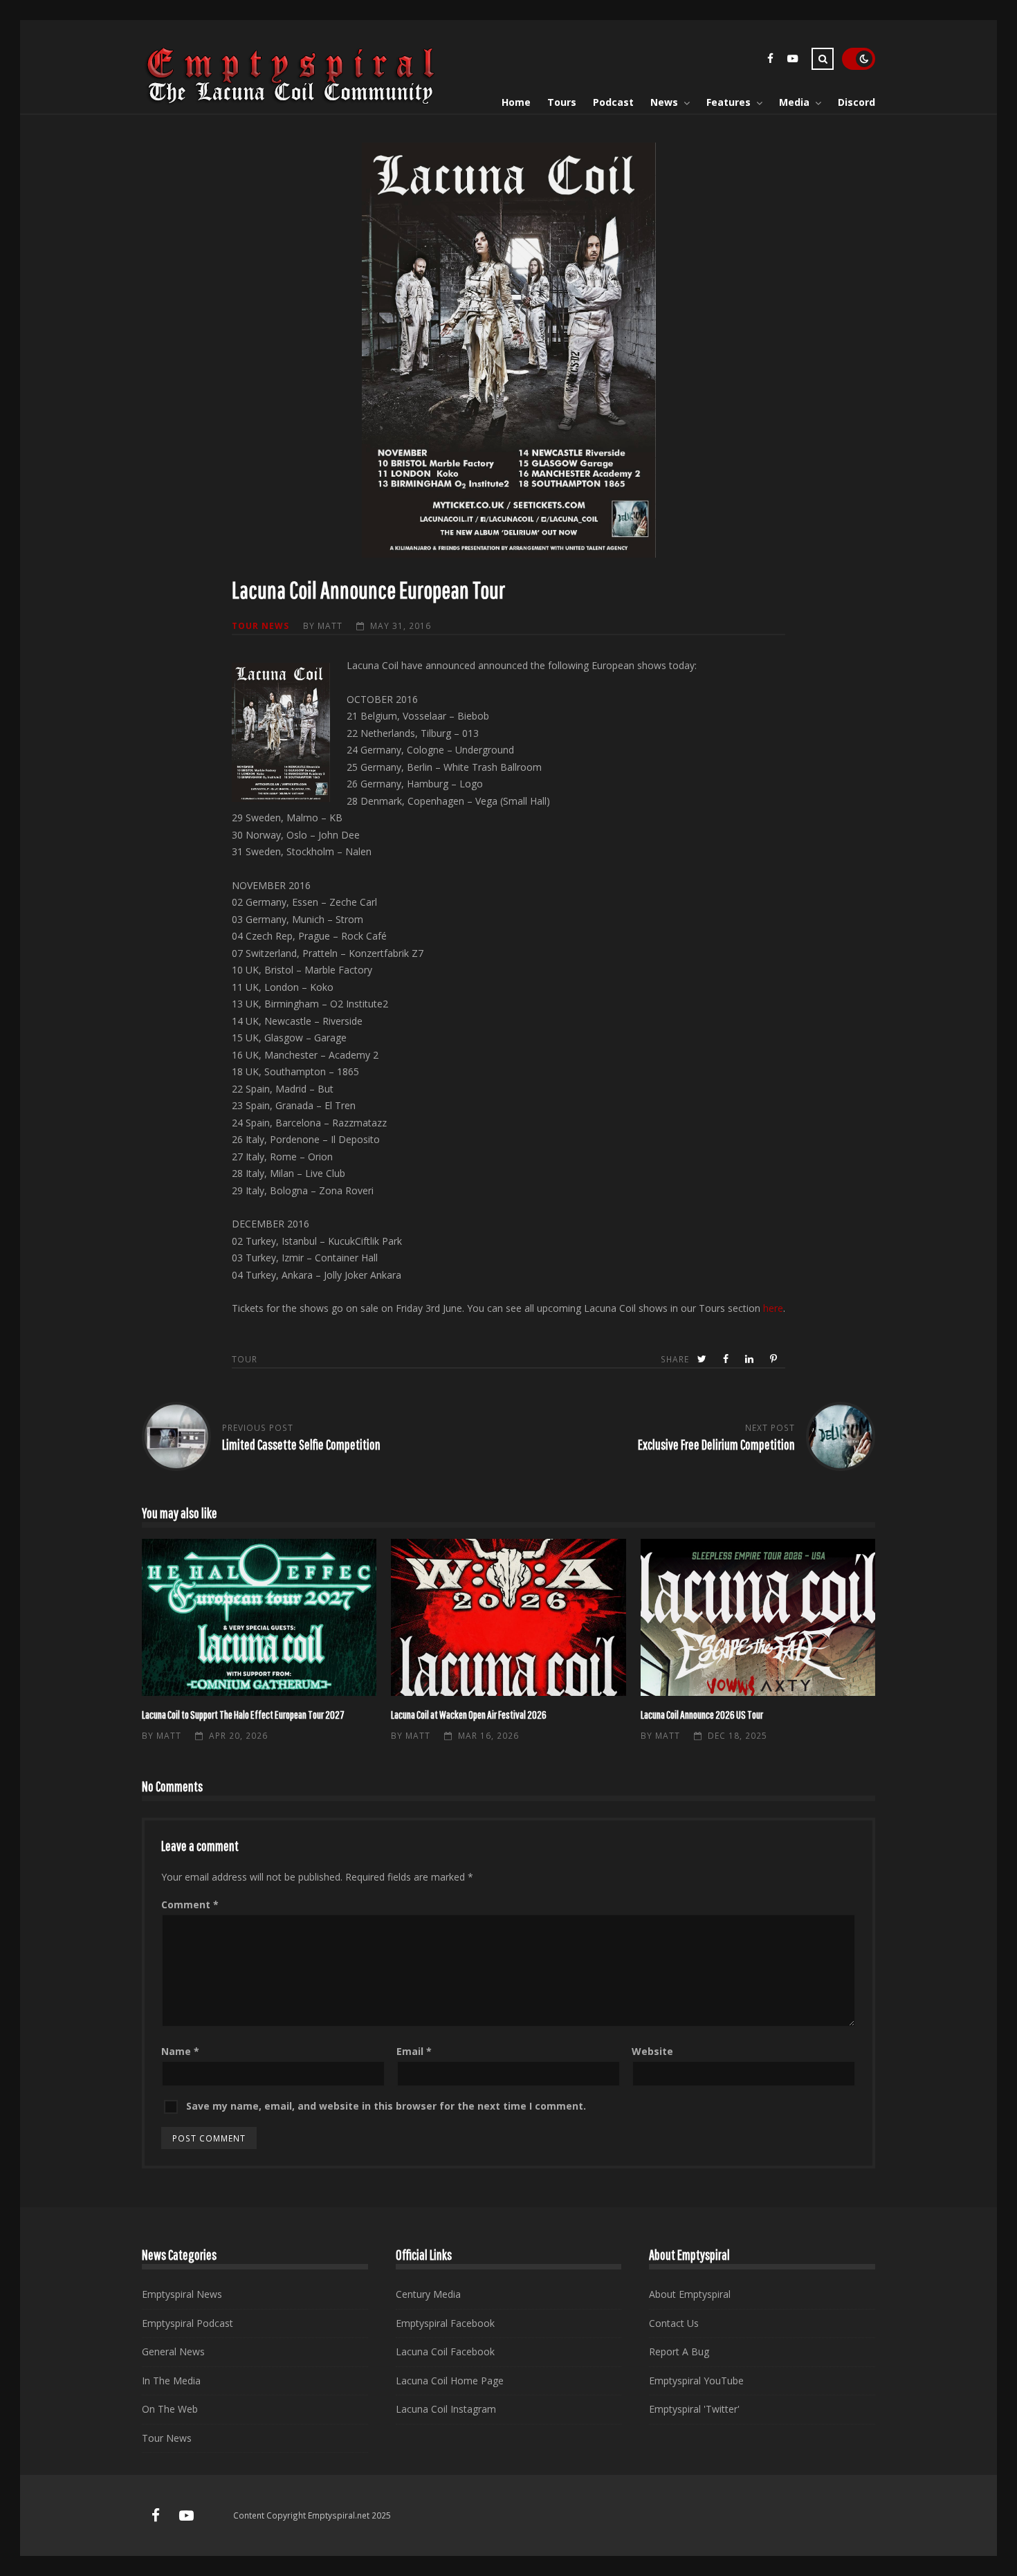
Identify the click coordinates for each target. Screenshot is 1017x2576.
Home (516, 102)
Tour (245, 1359)
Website (652, 2051)
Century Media (428, 2294)
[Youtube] (792, 61)
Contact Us (674, 2323)
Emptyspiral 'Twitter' (694, 2409)
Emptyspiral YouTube (696, 2381)
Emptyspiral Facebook (445, 2323)
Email (414, 2051)
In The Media (171, 2381)
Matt (330, 625)
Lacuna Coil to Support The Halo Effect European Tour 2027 (259, 1617)
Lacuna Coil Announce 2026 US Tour (758, 1617)
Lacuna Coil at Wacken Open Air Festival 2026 (508, 1617)
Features (729, 102)
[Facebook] (770, 61)
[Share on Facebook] (727, 1359)
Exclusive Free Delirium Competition (716, 1444)
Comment (190, 1904)
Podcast (613, 102)
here (773, 1308)
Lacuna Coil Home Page (450, 2381)
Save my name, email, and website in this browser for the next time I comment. (386, 2106)
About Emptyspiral (690, 2294)
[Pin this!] (775, 1359)
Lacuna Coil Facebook (445, 2351)
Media (794, 102)
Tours (562, 102)
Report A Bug (679, 2351)
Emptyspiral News (182, 2294)
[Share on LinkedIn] (751, 1359)
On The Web (170, 2409)
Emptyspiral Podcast (187, 2323)
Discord (856, 102)
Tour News (260, 625)
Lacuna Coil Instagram (446, 2409)
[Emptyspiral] (291, 101)
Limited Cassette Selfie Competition (301, 1444)
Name (180, 2051)
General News (173, 2351)
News (664, 102)
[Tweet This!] (703, 1359)
